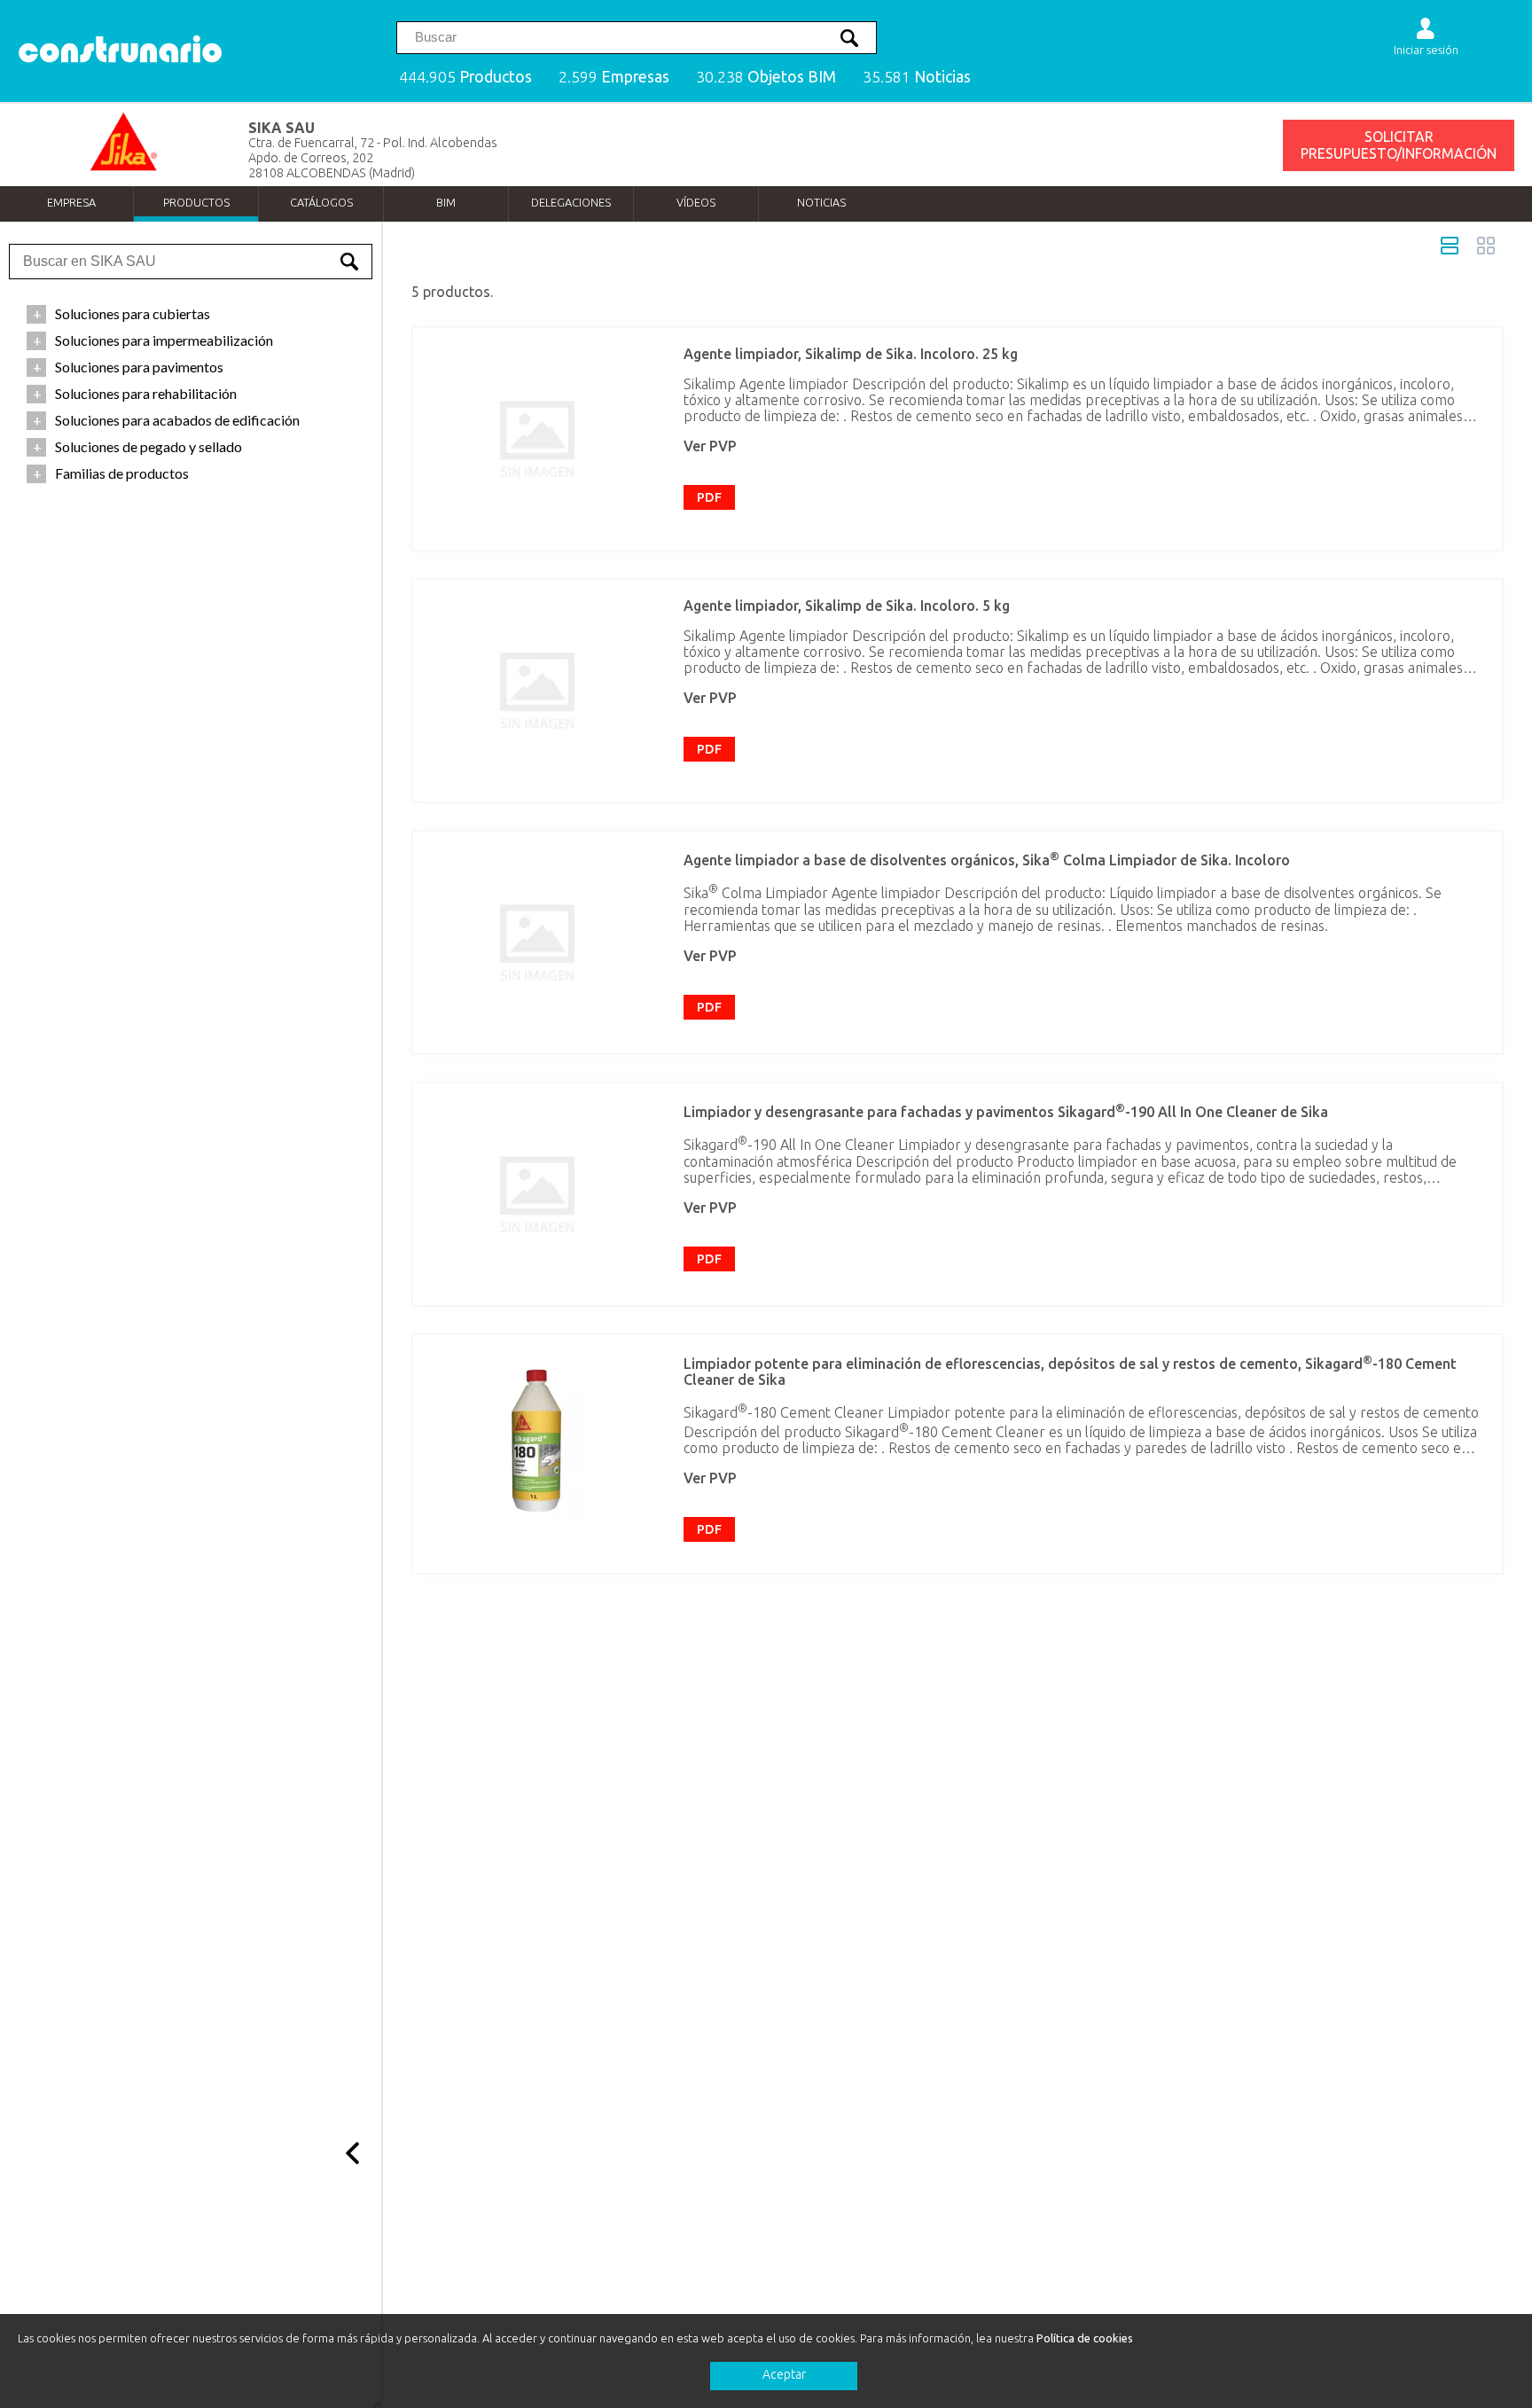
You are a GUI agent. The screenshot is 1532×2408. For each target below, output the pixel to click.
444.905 (465, 77)
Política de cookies (1085, 2338)
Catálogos (321, 202)
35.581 (917, 77)
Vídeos (696, 202)
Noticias (821, 202)
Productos (196, 202)
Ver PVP (710, 446)
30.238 (766, 77)
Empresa (71, 202)
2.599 (614, 77)
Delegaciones (571, 202)
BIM (446, 202)
